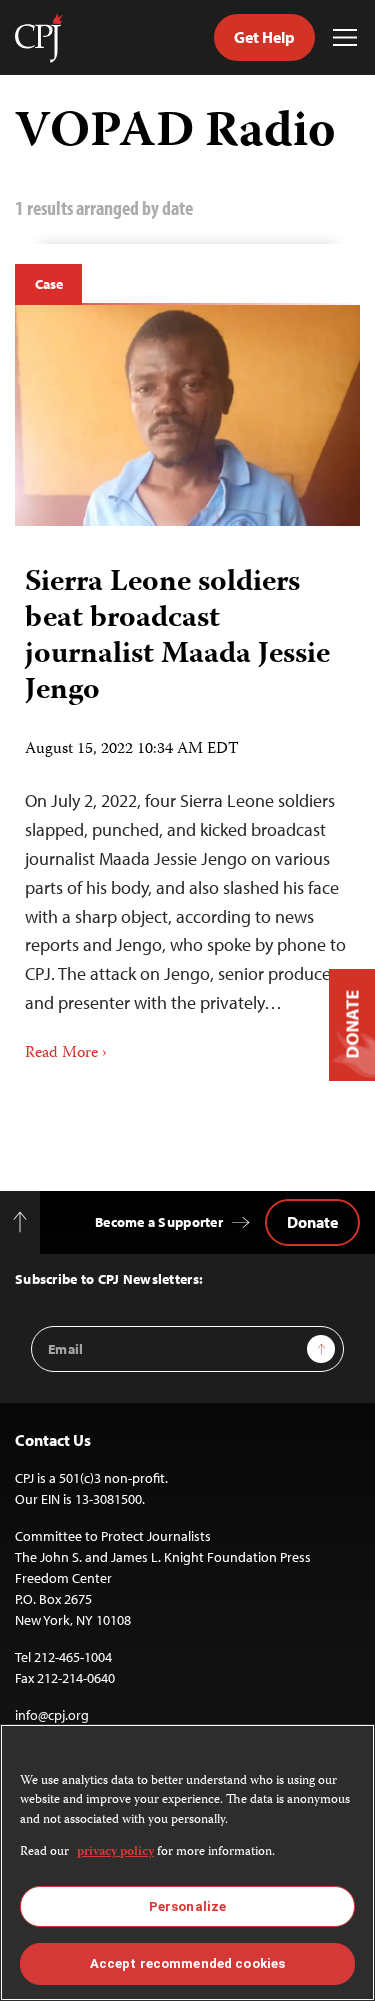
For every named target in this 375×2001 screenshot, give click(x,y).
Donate (312, 1222)
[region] (187, 1862)
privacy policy (115, 1852)
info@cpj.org (52, 1715)
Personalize (187, 1906)
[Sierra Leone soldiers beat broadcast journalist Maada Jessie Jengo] (187, 415)
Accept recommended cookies (187, 1963)
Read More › (66, 1054)
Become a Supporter (159, 1222)
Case (48, 284)
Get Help (264, 37)
